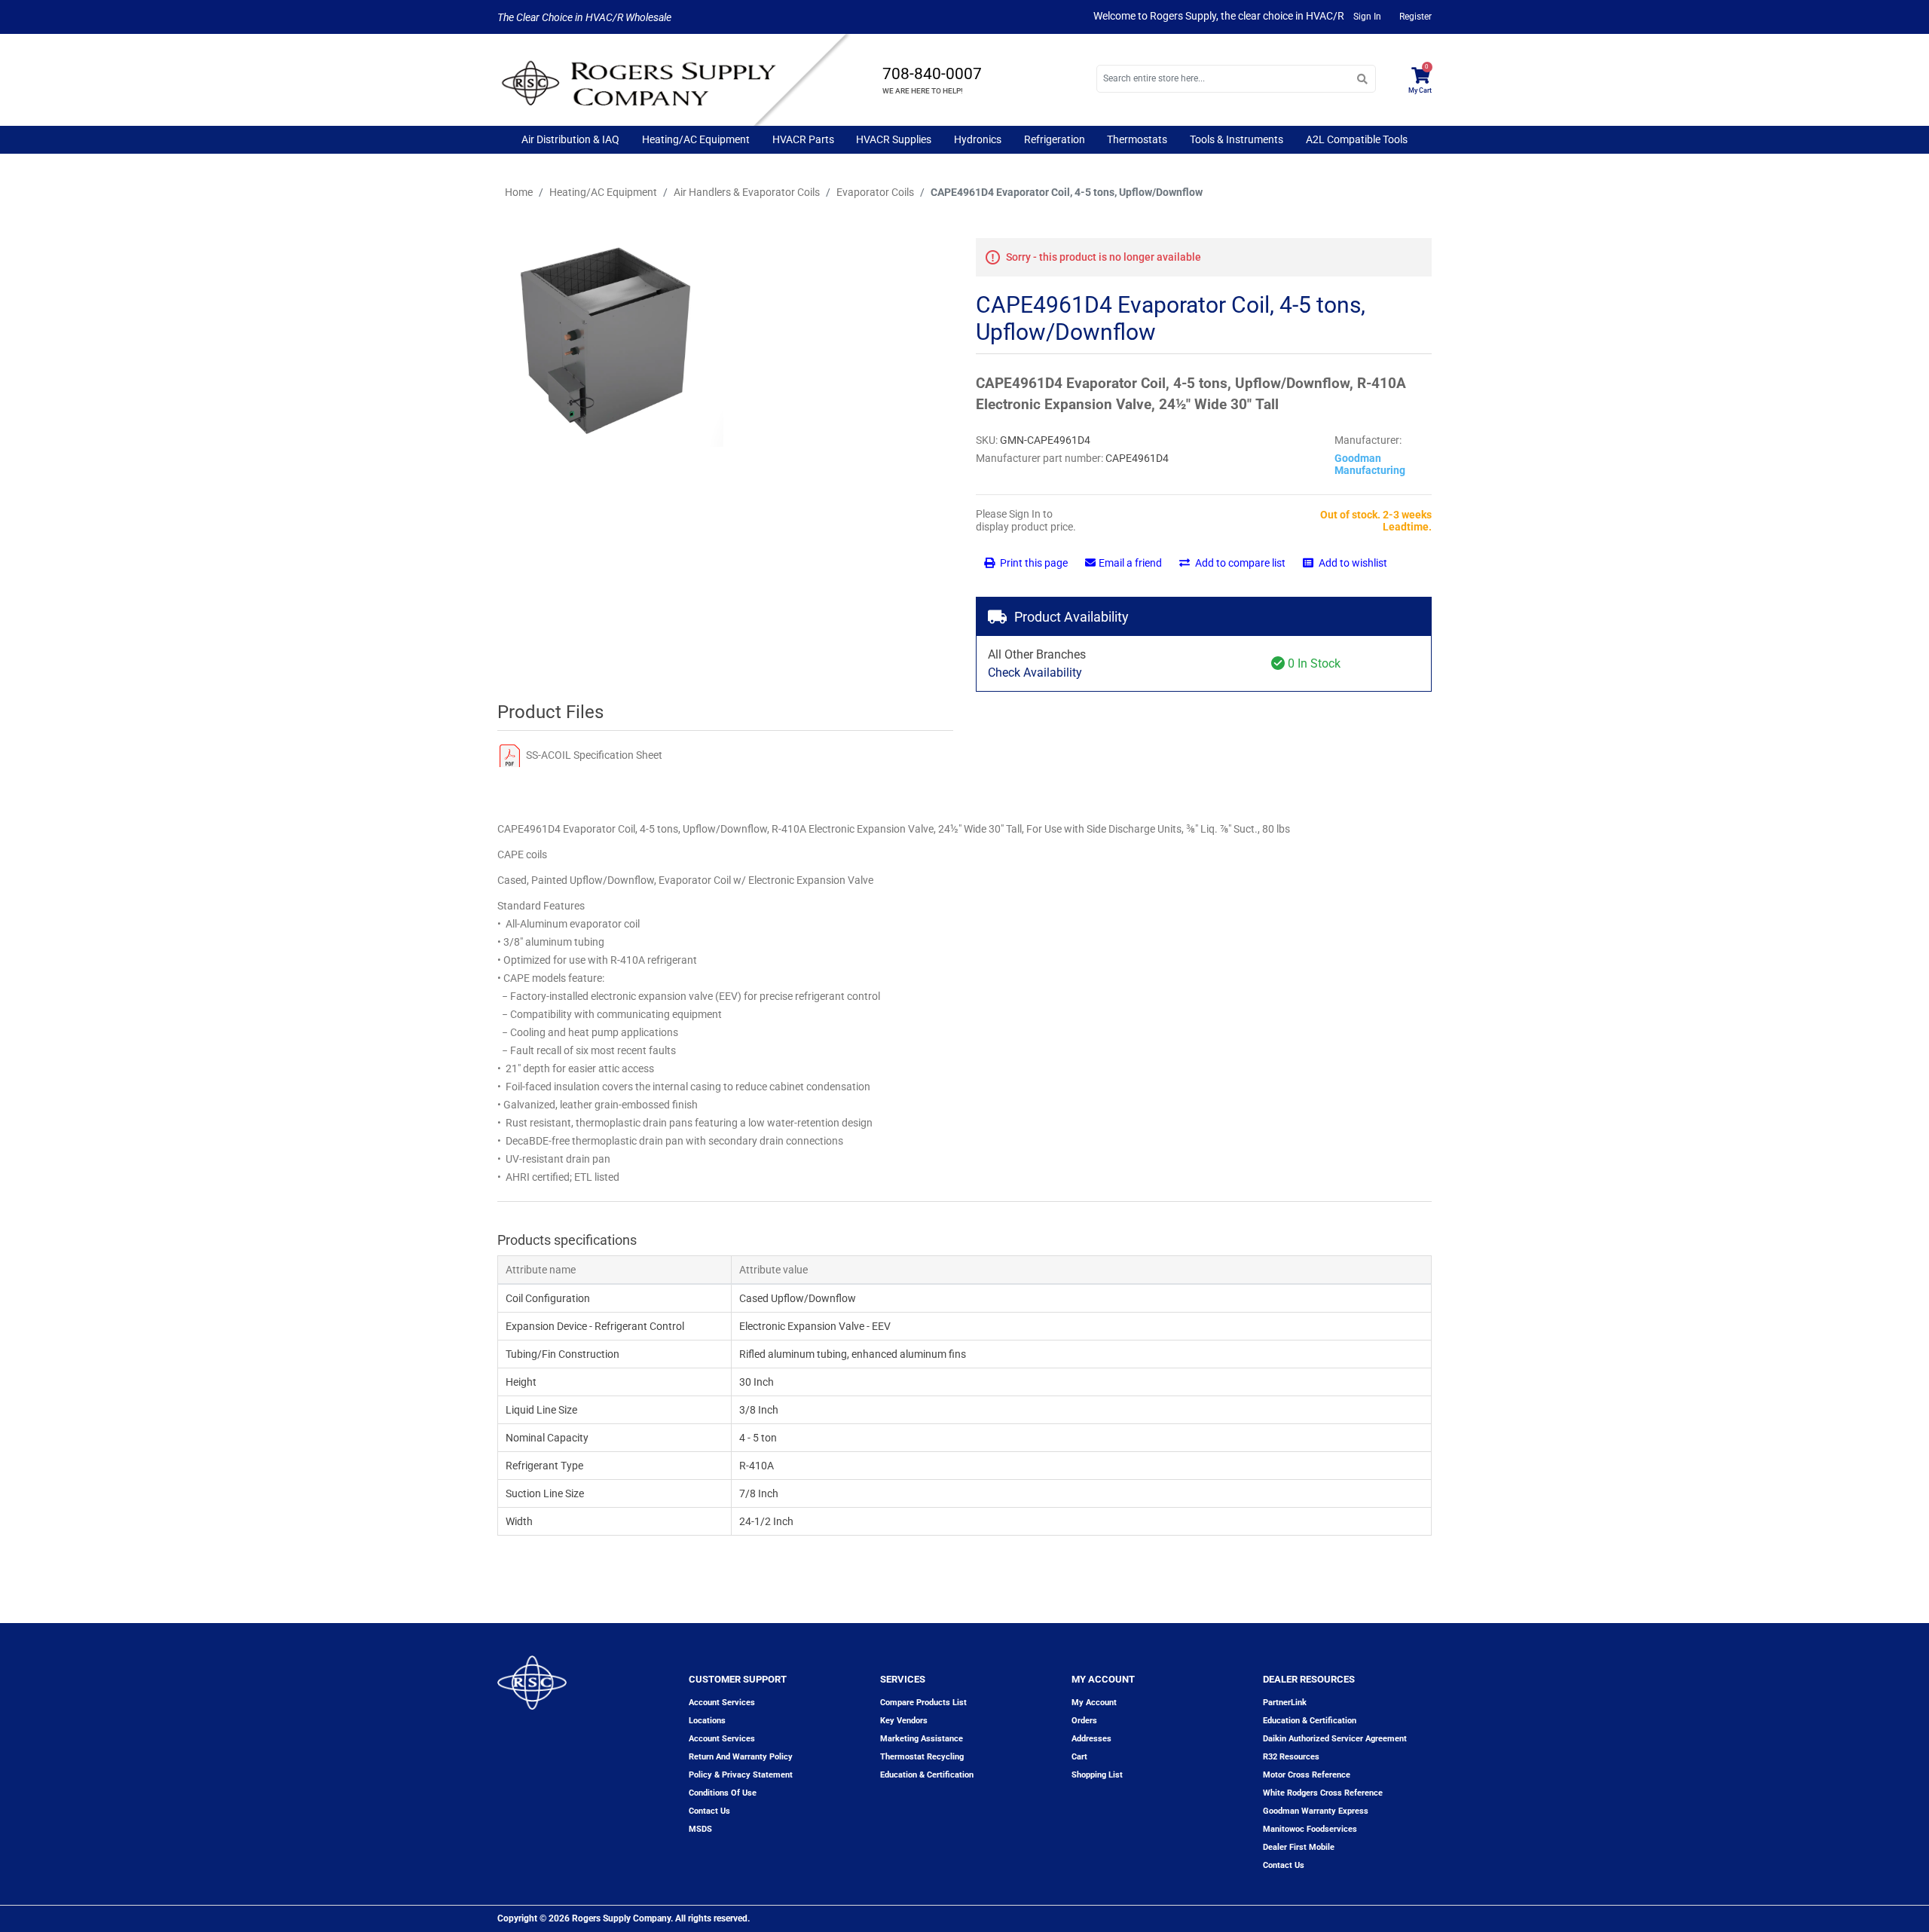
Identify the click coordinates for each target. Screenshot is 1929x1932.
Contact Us (1284, 1865)
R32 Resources (1291, 1757)
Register (1415, 17)
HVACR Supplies (894, 139)
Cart (1079, 1757)
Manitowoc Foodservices (1310, 1829)
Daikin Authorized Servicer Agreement (1335, 1739)
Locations (707, 1721)
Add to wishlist (1352, 563)
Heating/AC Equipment (696, 139)
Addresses (1091, 1739)
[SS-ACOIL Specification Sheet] (510, 755)
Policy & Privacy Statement (741, 1775)
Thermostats (1137, 139)
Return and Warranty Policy (741, 1757)
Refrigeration (1055, 139)
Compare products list (923, 1703)
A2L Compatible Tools (1357, 139)
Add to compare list (1239, 563)
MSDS (700, 1829)
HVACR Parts (803, 139)
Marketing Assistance (922, 1739)
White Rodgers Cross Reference (1323, 1793)
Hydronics (978, 139)
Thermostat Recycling (922, 1757)
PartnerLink (1285, 1703)
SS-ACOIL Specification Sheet (594, 755)
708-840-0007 (932, 74)
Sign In (1367, 17)
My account (1094, 1703)
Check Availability (1035, 673)
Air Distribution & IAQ (570, 139)
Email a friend (1130, 563)
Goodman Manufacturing (1370, 464)
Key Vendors (904, 1721)
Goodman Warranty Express (1316, 1811)
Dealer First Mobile (1299, 1847)
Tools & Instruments (1237, 139)
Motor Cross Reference (1307, 1775)
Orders (1084, 1721)
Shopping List (1097, 1775)
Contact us (709, 1811)
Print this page (1033, 563)
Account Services (722, 1703)
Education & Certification (927, 1775)
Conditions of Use (723, 1793)
